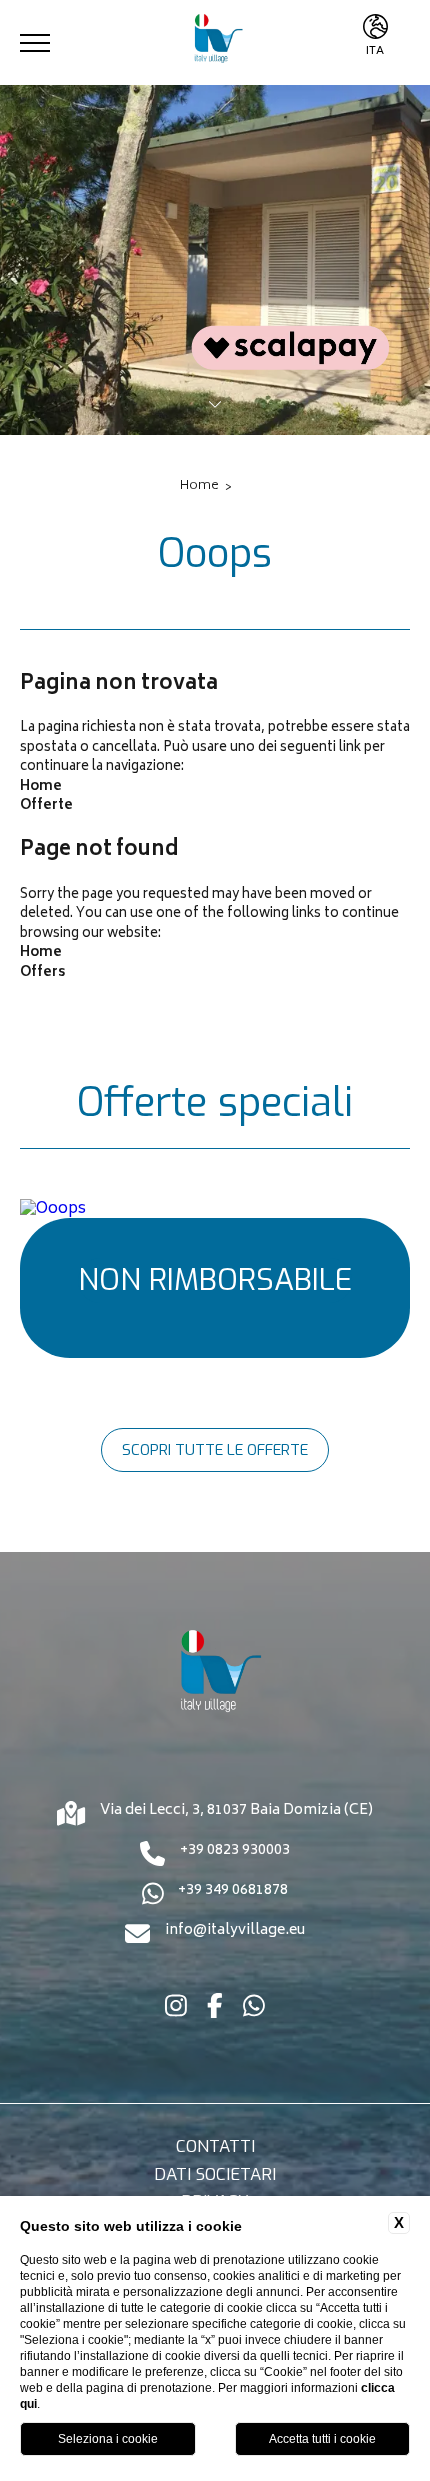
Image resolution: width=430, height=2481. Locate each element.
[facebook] (215, 2010)
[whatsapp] (254, 2010)
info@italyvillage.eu (235, 1932)
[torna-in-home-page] (215, 42)
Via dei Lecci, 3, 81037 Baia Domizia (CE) (236, 1812)
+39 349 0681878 (233, 1892)
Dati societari (215, 2174)
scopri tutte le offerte (215, 1450)
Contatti (215, 2146)
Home (199, 487)
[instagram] (176, 2010)
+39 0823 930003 (235, 1852)
